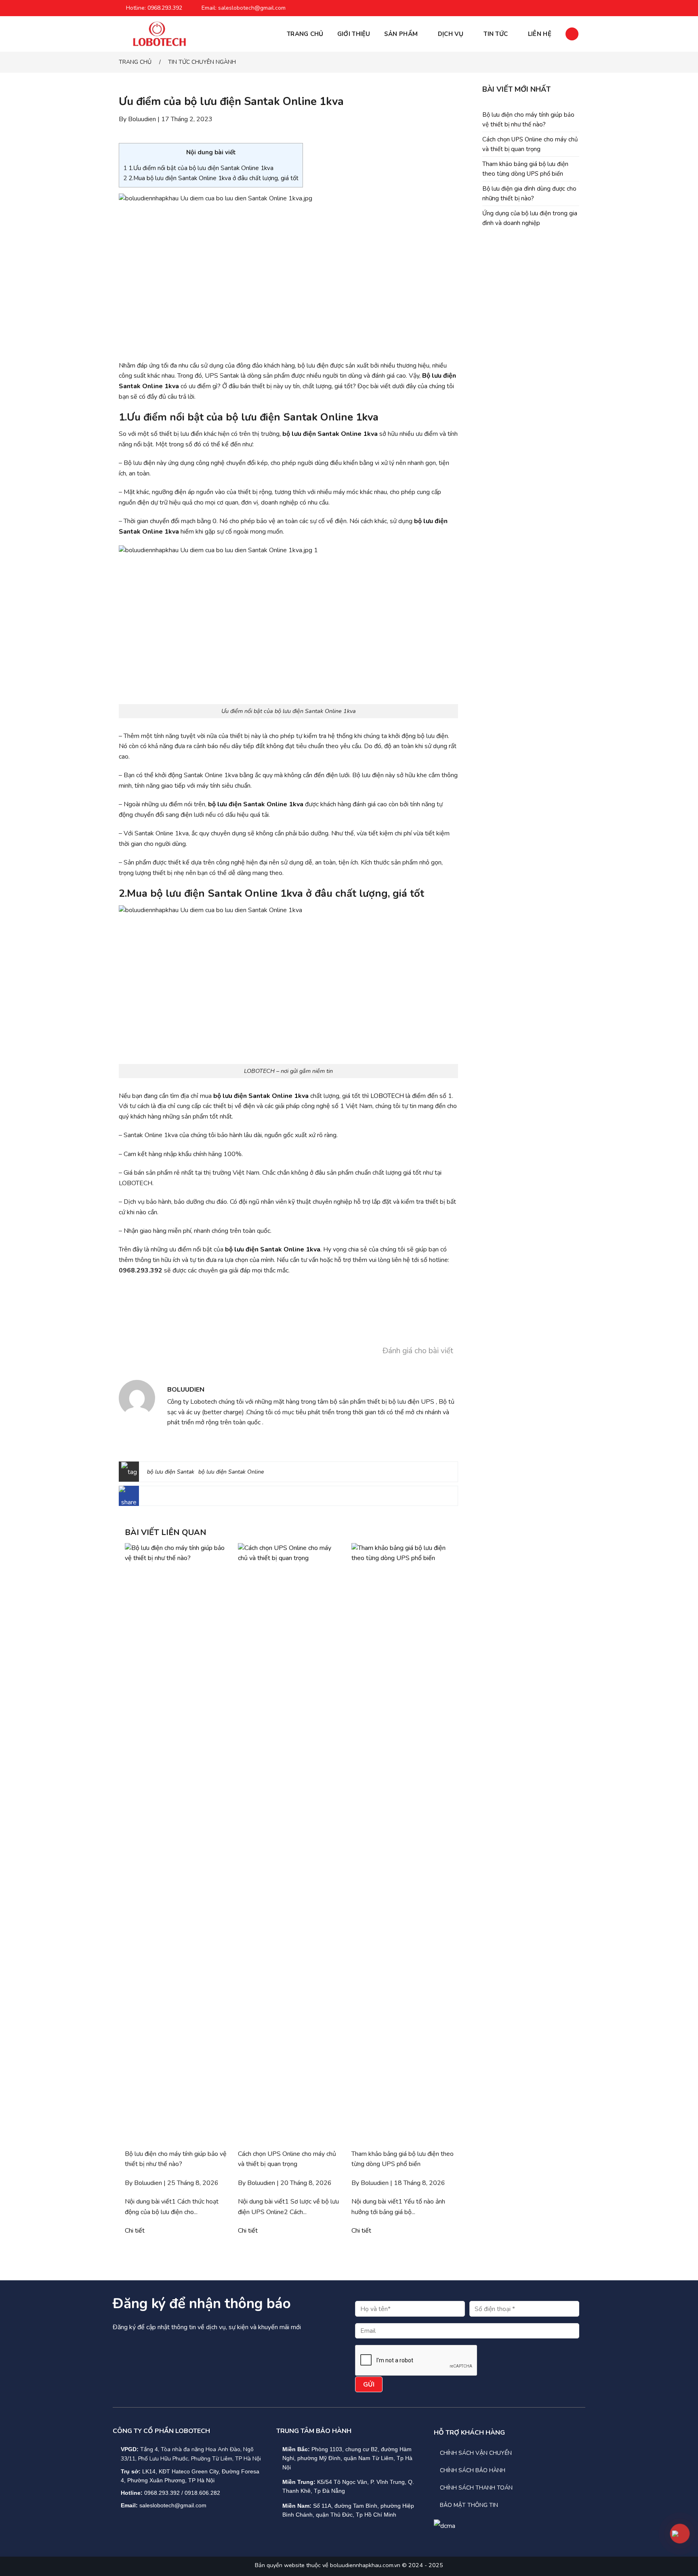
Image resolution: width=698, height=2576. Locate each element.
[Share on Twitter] (162, 1498)
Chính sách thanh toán (476, 2488)
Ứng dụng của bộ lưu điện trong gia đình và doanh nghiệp (530, 218)
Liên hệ (540, 34)
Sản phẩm (401, 34)
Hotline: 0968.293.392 (154, 8)
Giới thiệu (354, 34)
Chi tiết (135, 2231)
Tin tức (496, 34)
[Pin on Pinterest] (188, 1498)
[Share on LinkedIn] (201, 1498)
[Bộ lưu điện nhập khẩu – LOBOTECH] (159, 34)
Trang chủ (305, 34)
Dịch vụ (451, 34)
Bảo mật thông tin (469, 2505)
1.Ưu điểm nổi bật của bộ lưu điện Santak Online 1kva (198, 168)
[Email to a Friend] (175, 1498)
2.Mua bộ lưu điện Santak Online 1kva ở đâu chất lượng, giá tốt (211, 178)
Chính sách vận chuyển (476, 2453)
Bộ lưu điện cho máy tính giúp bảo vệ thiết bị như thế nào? (528, 120)
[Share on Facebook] (149, 1498)
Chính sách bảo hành (473, 2470)
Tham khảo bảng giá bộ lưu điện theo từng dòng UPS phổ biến (525, 169)
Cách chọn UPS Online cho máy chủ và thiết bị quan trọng (530, 144)
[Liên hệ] (680, 2533)
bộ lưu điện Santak (171, 1472)
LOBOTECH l (389, 1096)
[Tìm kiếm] (572, 34)
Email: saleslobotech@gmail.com (244, 8)
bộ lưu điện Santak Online (231, 1472)
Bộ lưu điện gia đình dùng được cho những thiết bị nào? (529, 193)
